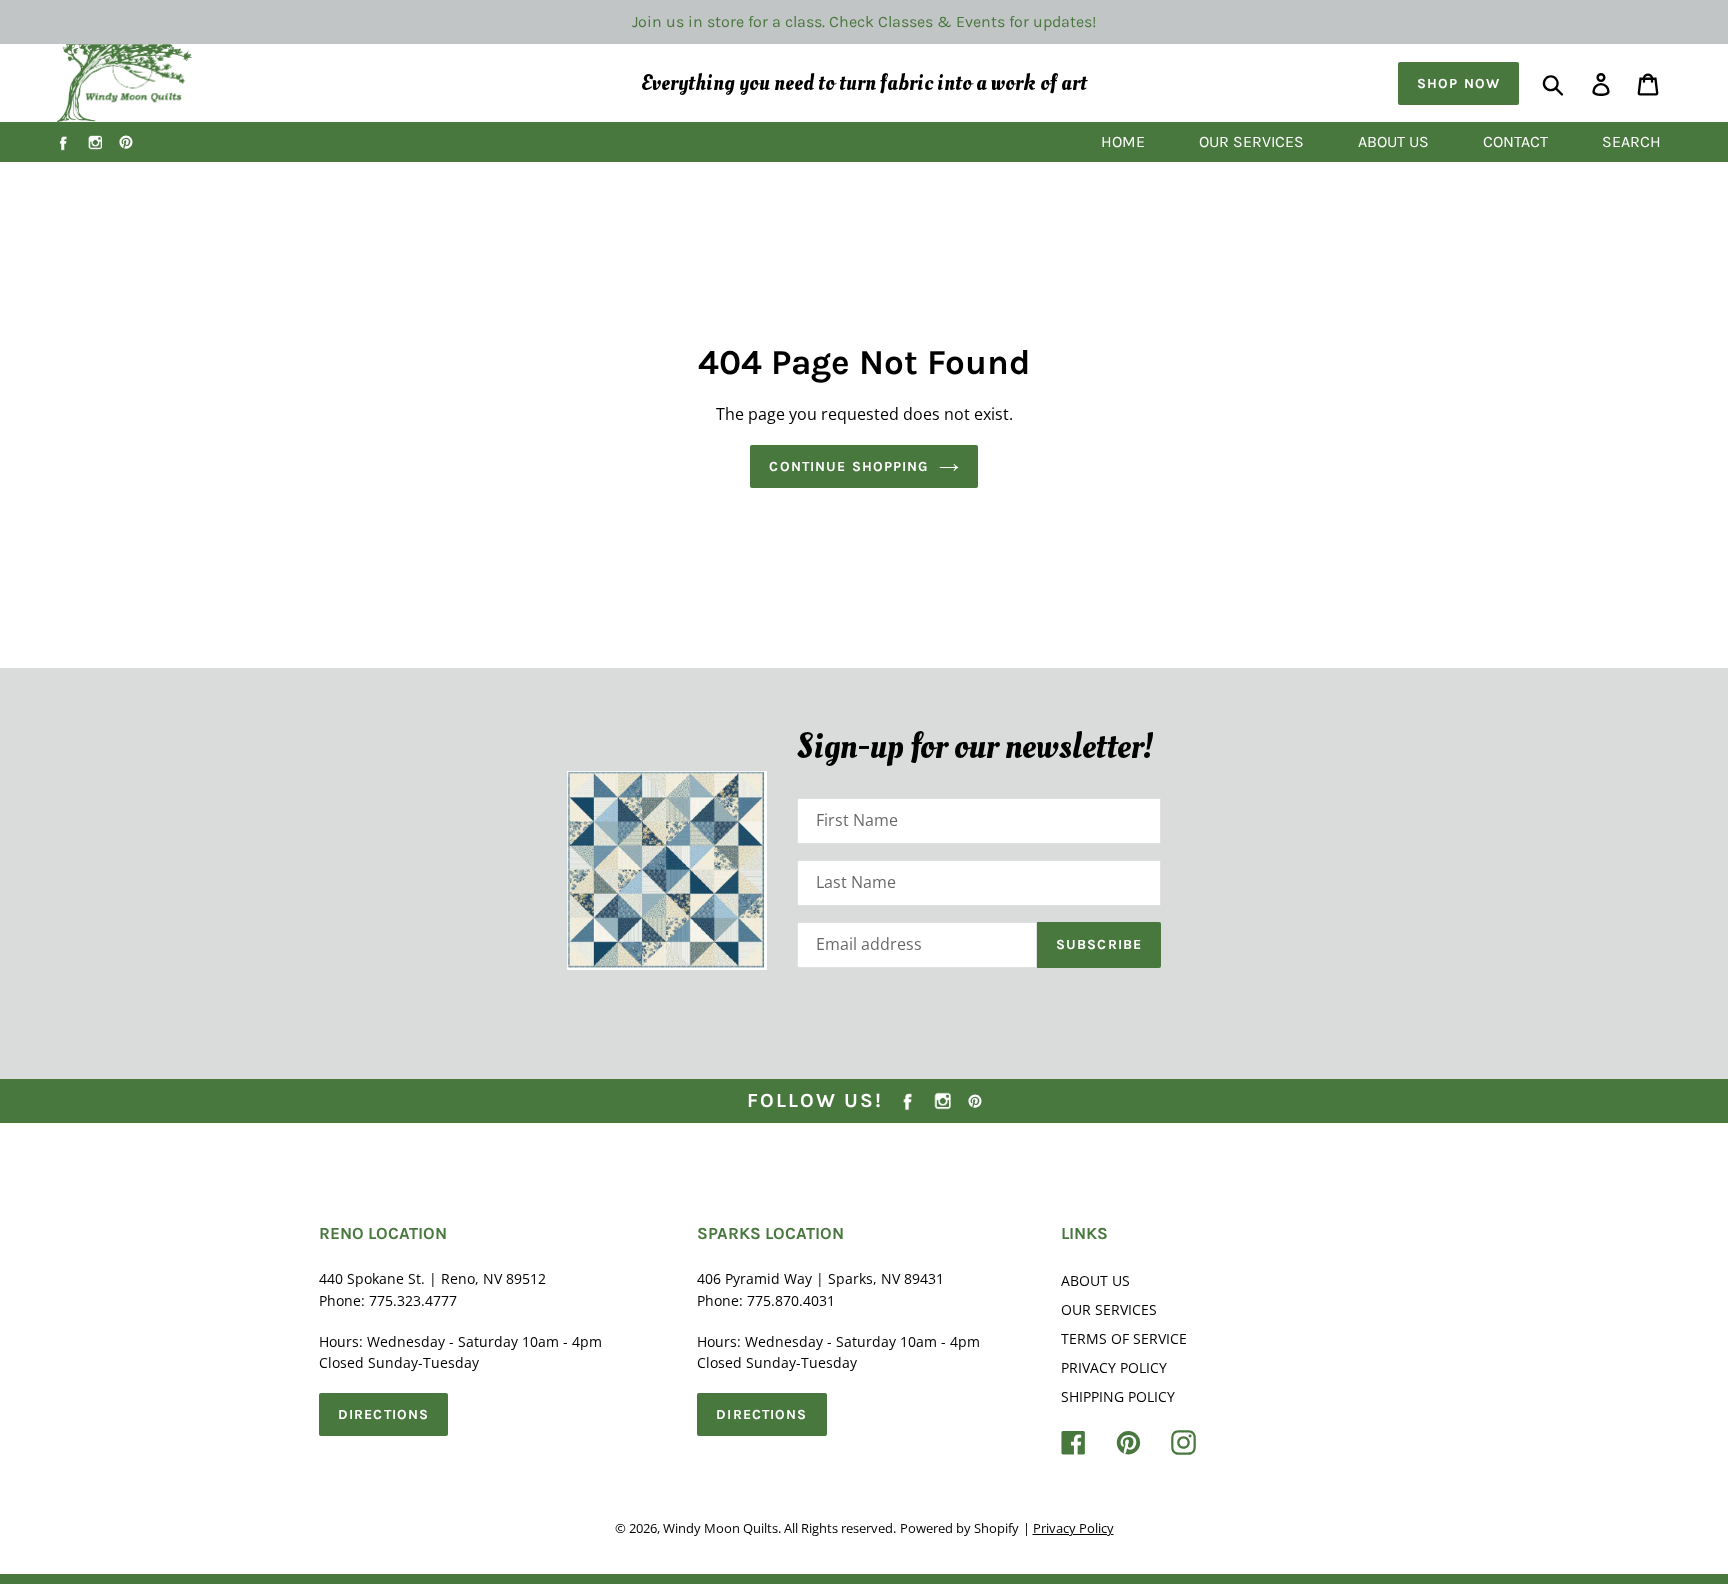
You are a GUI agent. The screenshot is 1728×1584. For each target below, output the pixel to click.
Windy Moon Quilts (720, 1528)
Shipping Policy (1118, 1396)
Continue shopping (848, 466)
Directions (383, 1414)
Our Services (1109, 1309)
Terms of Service (1124, 1338)
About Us (1095, 1280)
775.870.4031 (791, 1300)
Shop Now (1458, 83)
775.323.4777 (413, 1300)
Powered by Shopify (959, 1528)
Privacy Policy (1114, 1367)
